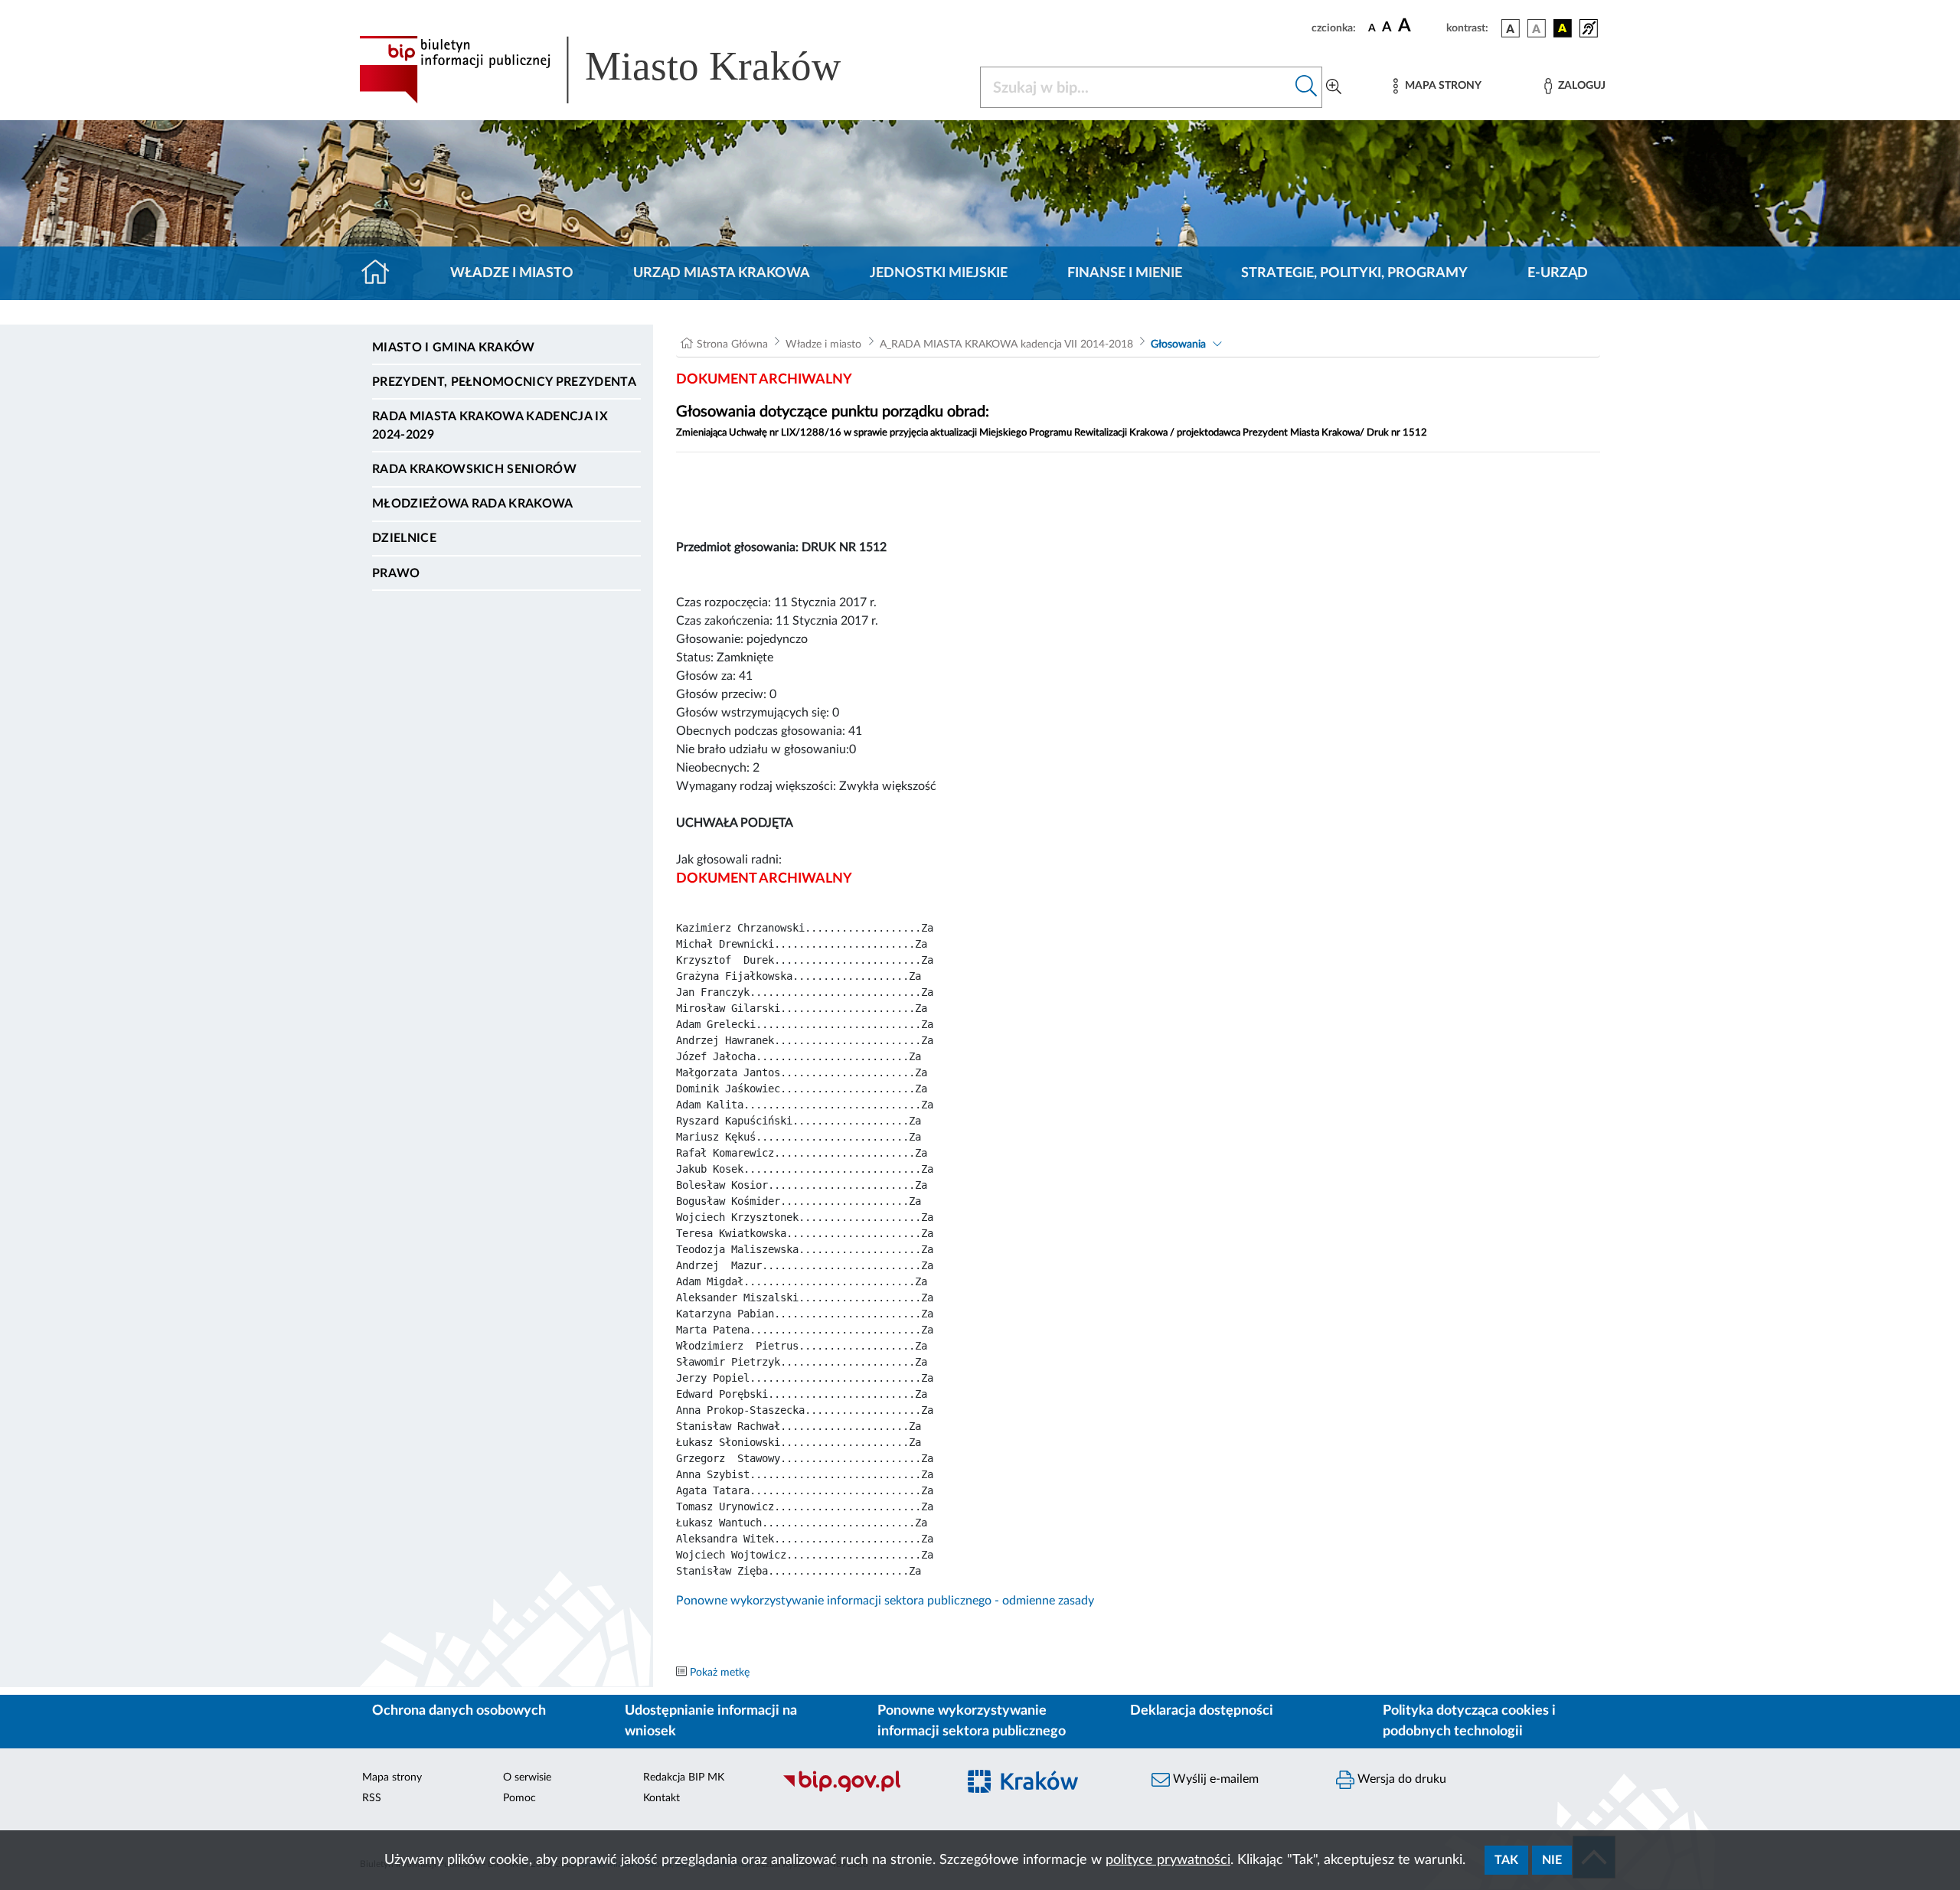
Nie (1552, 1860)
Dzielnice (404, 538)
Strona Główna (732, 344)
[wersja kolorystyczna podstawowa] (1511, 28)
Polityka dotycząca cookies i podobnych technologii (1469, 1721)
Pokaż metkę (720, 1673)
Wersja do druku (1400, 1779)
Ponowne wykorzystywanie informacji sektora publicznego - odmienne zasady (885, 1601)
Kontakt (661, 1798)
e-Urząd (1558, 273)
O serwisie (527, 1777)
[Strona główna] (382, 273)
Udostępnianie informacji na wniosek (711, 1721)
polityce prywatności (1168, 1860)
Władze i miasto (512, 273)
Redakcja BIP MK (684, 1777)
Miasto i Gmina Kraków (454, 348)
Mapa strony (392, 1777)
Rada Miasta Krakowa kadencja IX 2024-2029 (490, 426)
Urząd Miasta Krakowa (722, 273)
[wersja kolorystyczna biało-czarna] (1537, 28)
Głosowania (1178, 344)
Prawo (396, 573)
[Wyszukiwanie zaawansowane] (1334, 87)
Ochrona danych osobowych (459, 1711)
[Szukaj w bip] (1307, 87)
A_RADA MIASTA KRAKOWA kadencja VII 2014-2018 (1006, 344)
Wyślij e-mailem (1214, 1779)
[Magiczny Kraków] (1046, 1791)
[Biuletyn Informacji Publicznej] (862, 1790)
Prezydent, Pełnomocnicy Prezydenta (504, 382)
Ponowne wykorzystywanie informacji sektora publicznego (972, 1721)
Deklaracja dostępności (1202, 1711)
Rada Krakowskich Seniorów (474, 469)
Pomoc (519, 1798)
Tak (1506, 1860)
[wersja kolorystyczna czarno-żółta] (1563, 28)
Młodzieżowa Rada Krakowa (473, 504)
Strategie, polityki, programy (1354, 273)
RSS (372, 1798)
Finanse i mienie (1125, 273)
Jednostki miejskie (939, 273)
